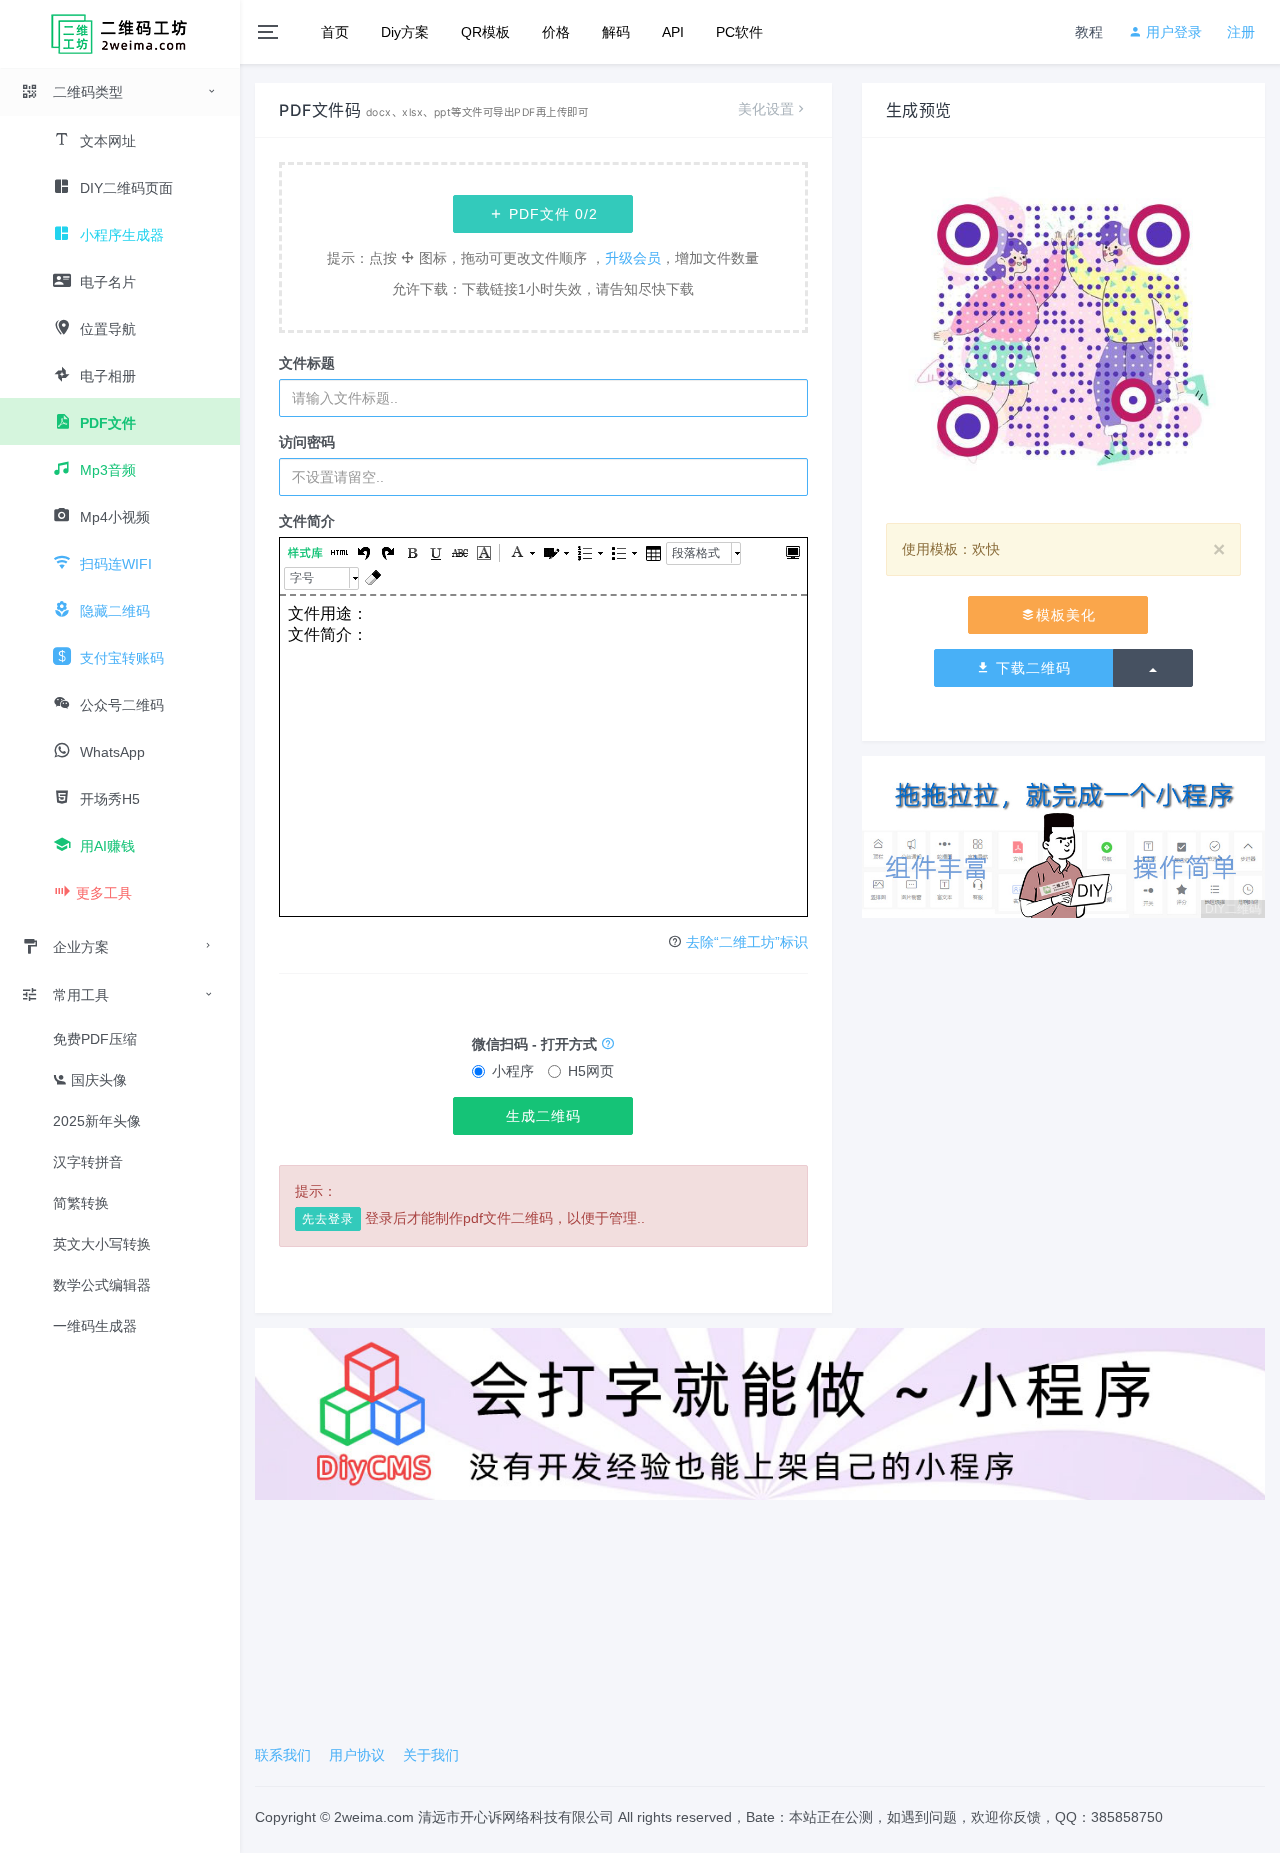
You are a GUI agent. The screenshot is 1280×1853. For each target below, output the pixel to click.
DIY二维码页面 (124, 188)
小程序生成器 (120, 235)
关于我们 (431, 1755)
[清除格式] (372, 578)
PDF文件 (106, 423)
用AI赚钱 (105, 846)
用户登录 (1172, 32)
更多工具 (104, 893)
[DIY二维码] (1063, 836)
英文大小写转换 (102, 1244)
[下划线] (435, 553)
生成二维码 (543, 1116)
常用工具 (81, 995)
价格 (556, 32)
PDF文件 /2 (551, 214)
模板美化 (1066, 615)
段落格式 (696, 553)
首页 (335, 32)
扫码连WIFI (114, 564)
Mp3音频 (106, 470)
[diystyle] (305, 553)
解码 (616, 32)
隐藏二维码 (113, 611)
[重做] (387, 553)
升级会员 (633, 258)
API (673, 32)
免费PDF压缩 (95, 1039)
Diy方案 (405, 32)
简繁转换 (81, 1203)
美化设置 (766, 109)
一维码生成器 (95, 1326)
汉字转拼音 (88, 1162)
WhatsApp (110, 752)
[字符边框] (483, 553)
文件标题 (307, 363)
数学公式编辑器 (102, 1285)
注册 (1241, 32)
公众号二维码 (120, 705)
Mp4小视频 (113, 517)
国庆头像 (97, 1080)
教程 (1089, 32)
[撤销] (363, 553)
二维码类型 (88, 92)
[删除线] (459, 553)
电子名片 (106, 282)
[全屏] (792, 553)
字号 (302, 578)
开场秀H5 (108, 799)
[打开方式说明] (608, 1044)
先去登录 (328, 1219)
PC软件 (739, 32)
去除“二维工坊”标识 (747, 942)
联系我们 (283, 1755)
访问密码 (307, 442)
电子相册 (106, 376)
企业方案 (81, 947)
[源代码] (339, 553)
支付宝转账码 (120, 658)
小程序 (513, 1071)
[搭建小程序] (760, 1413)
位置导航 (106, 329)
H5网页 (591, 1071)
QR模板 (485, 32)
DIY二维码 (1233, 909)
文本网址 (106, 141)
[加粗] (411, 553)
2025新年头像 (97, 1121)
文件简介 (307, 521)
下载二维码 (1031, 668)
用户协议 (357, 1755)
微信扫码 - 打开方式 (536, 1044)
